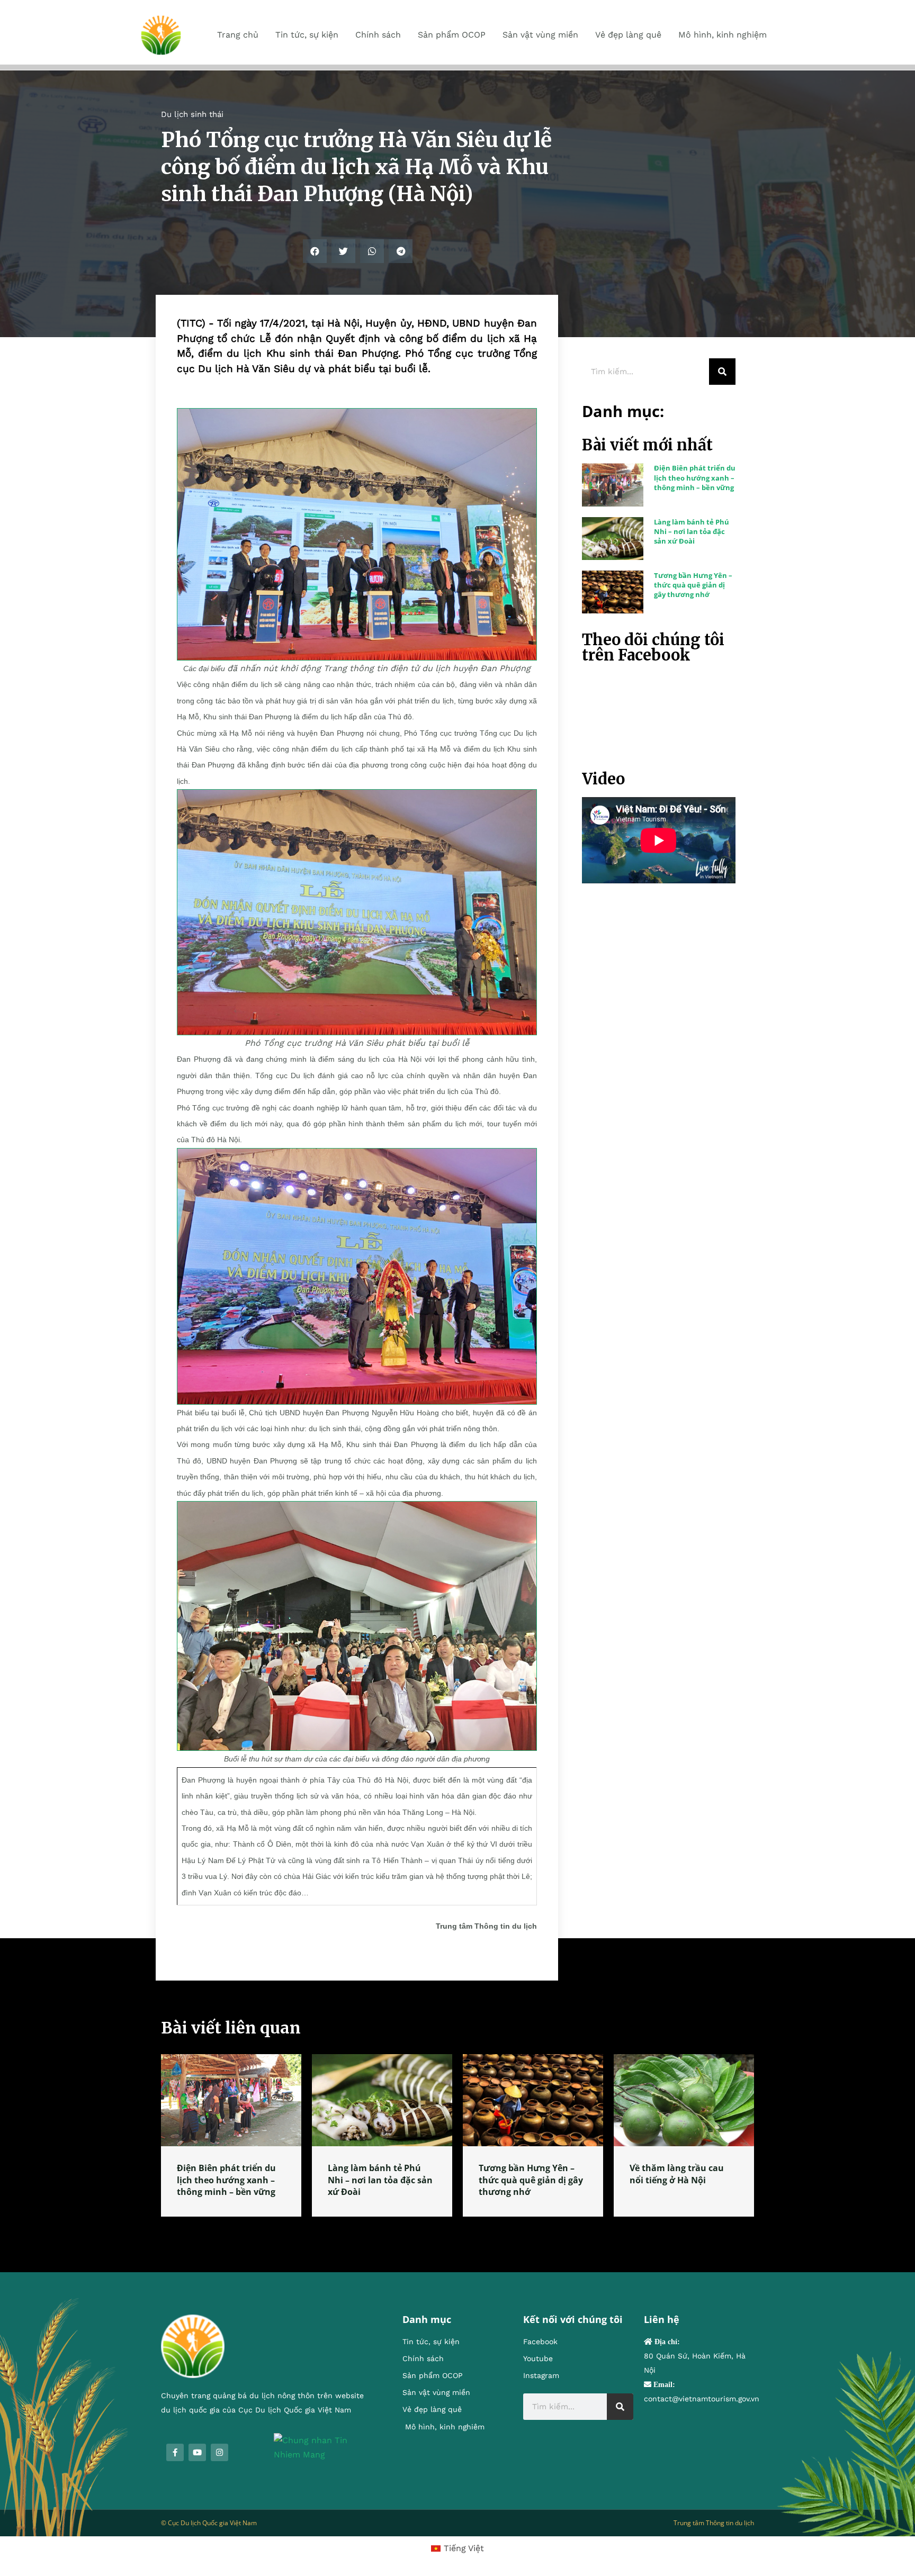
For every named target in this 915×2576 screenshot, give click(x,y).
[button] (315, 251)
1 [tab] (457, 2229)
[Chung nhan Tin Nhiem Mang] (322, 2447)
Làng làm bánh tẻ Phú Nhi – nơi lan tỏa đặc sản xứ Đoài (692, 531)
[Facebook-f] (175, 2452)
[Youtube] (197, 2452)
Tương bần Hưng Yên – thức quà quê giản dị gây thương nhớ (693, 585)
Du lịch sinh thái (192, 114)
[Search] (722, 372)
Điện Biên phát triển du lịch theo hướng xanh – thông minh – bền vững (695, 477)
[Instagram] (219, 2452)
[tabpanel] (231, 2135)
